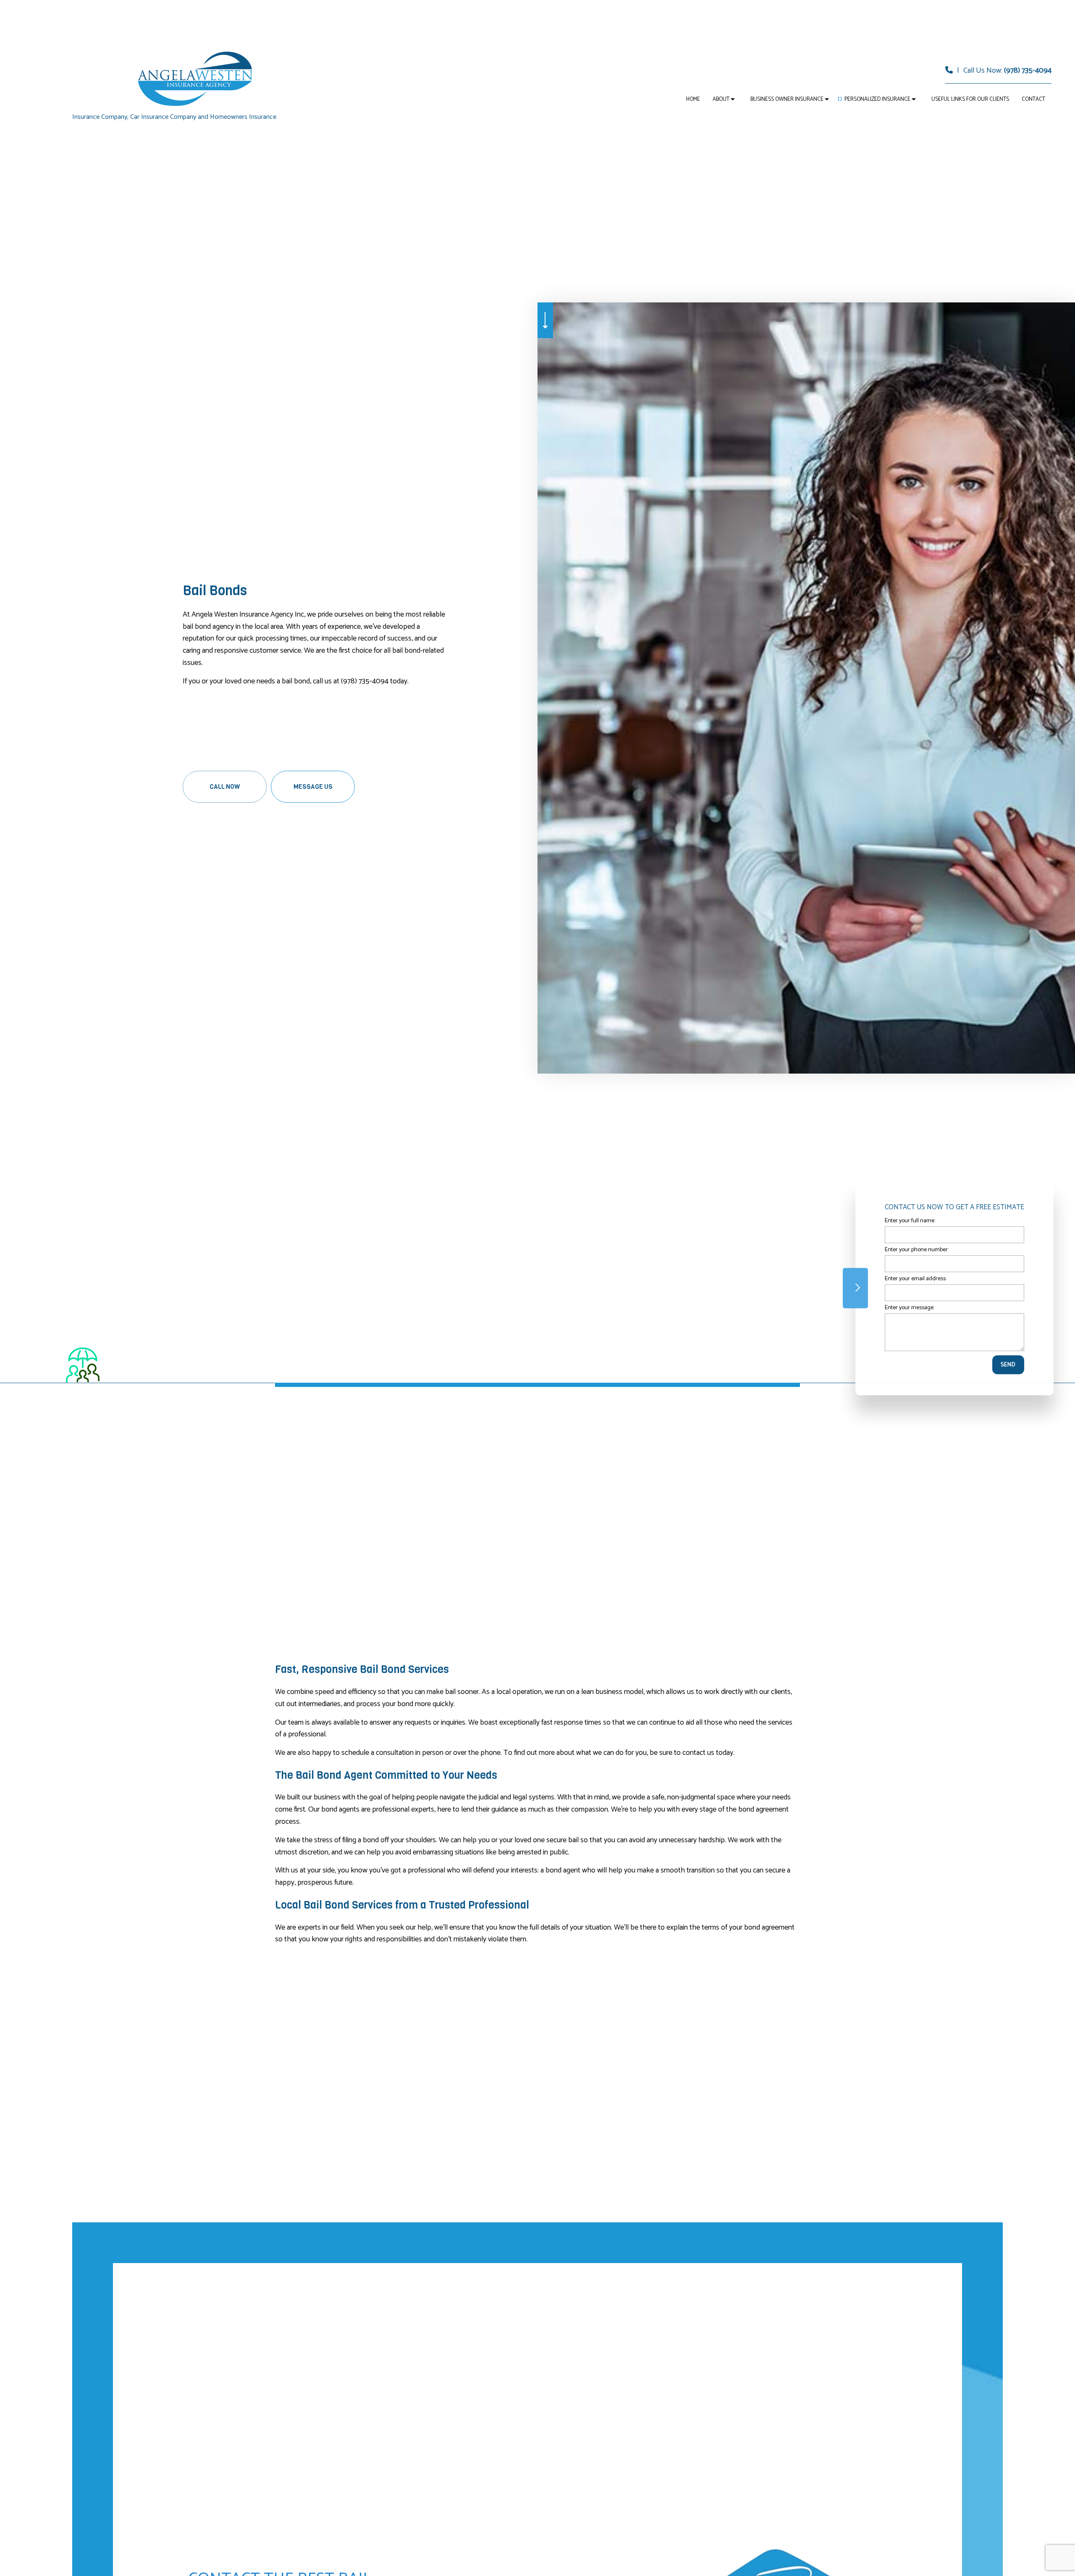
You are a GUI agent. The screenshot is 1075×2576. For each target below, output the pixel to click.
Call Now (225, 787)
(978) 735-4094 (1028, 71)
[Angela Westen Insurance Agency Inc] (195, 78)
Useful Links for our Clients (970, 99)
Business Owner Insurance (787, 99)
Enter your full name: (910, 1220)
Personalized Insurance (877, 99)
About (721, 99)
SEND (1008, 1365)
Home (693, 99)
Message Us (313, 787)
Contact (1033, 99)
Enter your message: (910, 1308)
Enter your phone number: (917, 1249)
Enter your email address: (916, 1279)
